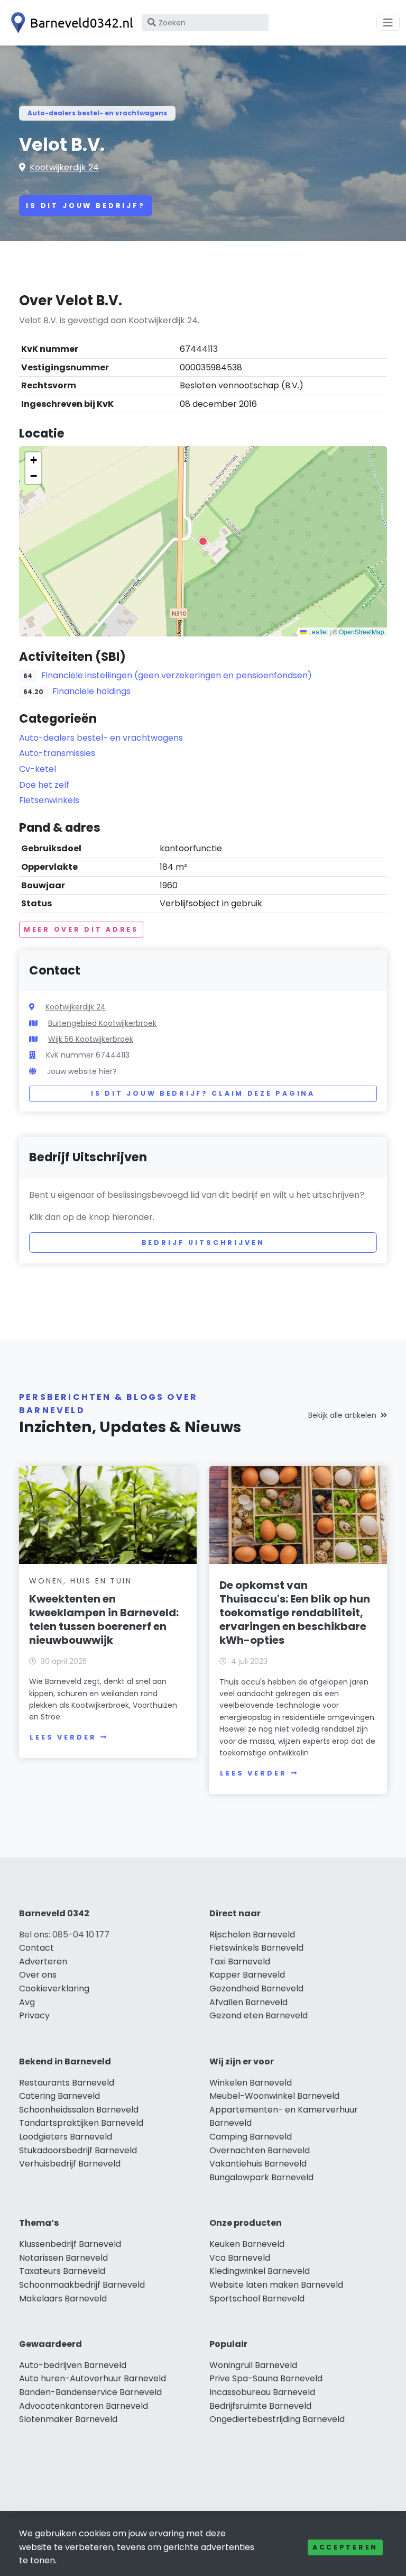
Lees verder (63, 1737)
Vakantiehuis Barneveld (258, 2164)
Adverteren (43, 1961)
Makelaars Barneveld (63, 2299)
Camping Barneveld (251, 2137)
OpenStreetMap (362, 631)
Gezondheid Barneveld (256, 1988)
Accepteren (345, 2547)
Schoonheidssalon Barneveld (79, 2110)
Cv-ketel (38, 769)
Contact (36, 1948)
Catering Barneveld (59, 2096)
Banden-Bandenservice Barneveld (90, 2392)
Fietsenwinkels (49, 800)
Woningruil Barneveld (253, 2365)
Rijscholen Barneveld (252, 1935)
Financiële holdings (91, 691)
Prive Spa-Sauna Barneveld (266, 2378)
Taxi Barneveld (240, 1961)
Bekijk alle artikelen (342, 1415)
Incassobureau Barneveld (262, 2392)
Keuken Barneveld (247, 2244)
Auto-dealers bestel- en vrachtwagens (97, 113)
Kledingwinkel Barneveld (260, 2271)
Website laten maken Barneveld (276, 2285)
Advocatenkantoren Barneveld (84, 2406)
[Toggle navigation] (388, 23)
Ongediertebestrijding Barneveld (277, 2419)
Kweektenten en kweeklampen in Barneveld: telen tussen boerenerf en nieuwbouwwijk (104, 1619)
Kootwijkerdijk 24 (64, 167)
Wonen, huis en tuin (80, 1581)
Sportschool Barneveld (257, 2299)
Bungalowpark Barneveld (261, 2177)
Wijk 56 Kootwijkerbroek (91, 1039)
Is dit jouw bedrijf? (86, 206)
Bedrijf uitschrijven (203, 1243)
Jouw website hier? (82, 1071)
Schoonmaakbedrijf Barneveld (82, 2285)
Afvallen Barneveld (248, 2002)
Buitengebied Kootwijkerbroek (102, 1023)
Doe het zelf (44, 785)
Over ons (38, 1975)
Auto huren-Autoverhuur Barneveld (93, 2378)
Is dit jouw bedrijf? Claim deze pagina (203, 1093)
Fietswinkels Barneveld (256, 1948)
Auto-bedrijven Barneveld (73, 2365)
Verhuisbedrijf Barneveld (70, 2164)
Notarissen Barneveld (63, 2258)
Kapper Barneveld (247, 1975)
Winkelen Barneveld (251, 2083)
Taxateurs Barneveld (62, 2271)
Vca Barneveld (240, 2258)
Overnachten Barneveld (260, 2150)
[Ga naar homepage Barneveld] (70, 23)
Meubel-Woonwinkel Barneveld (274, 2096)
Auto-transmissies (57, 753)
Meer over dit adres (81, 929)
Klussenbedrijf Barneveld (70, 2244)
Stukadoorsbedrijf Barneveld (78, 2150)
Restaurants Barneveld (67, 2083)
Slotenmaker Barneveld (68, 2419)
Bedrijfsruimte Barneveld (260, 2406)
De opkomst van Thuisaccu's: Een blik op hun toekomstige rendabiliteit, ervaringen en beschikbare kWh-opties (295, 1613)
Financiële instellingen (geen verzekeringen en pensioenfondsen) (177, 675)
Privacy (34, 2015)
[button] (203, 541)
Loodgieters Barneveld (66, 2137)
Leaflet (317, 631)
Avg (27, 2002)
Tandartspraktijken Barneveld (81, 2123)
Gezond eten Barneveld (259, 2015)
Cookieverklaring (54, 1988)
